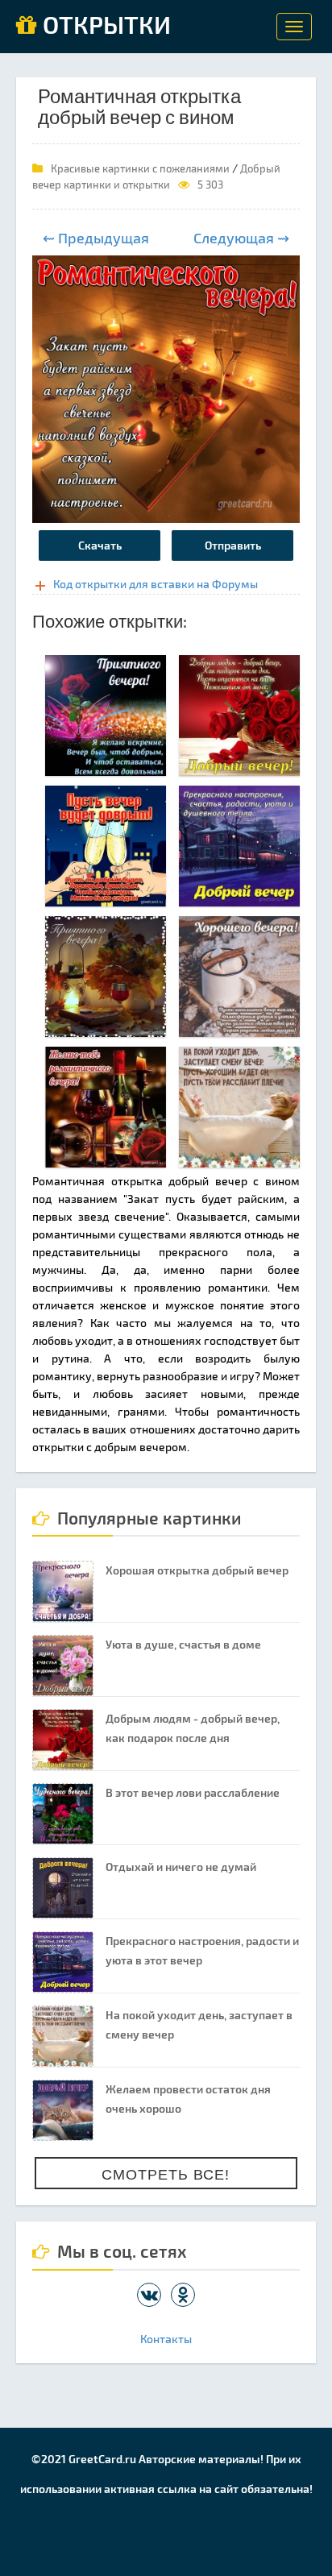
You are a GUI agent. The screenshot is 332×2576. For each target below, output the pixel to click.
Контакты (166, 2339)
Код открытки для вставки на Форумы (156, 584)
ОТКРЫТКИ (104, 26)
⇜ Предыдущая (96, 238)
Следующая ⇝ (241, 238)
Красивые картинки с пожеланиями (140, 168)
